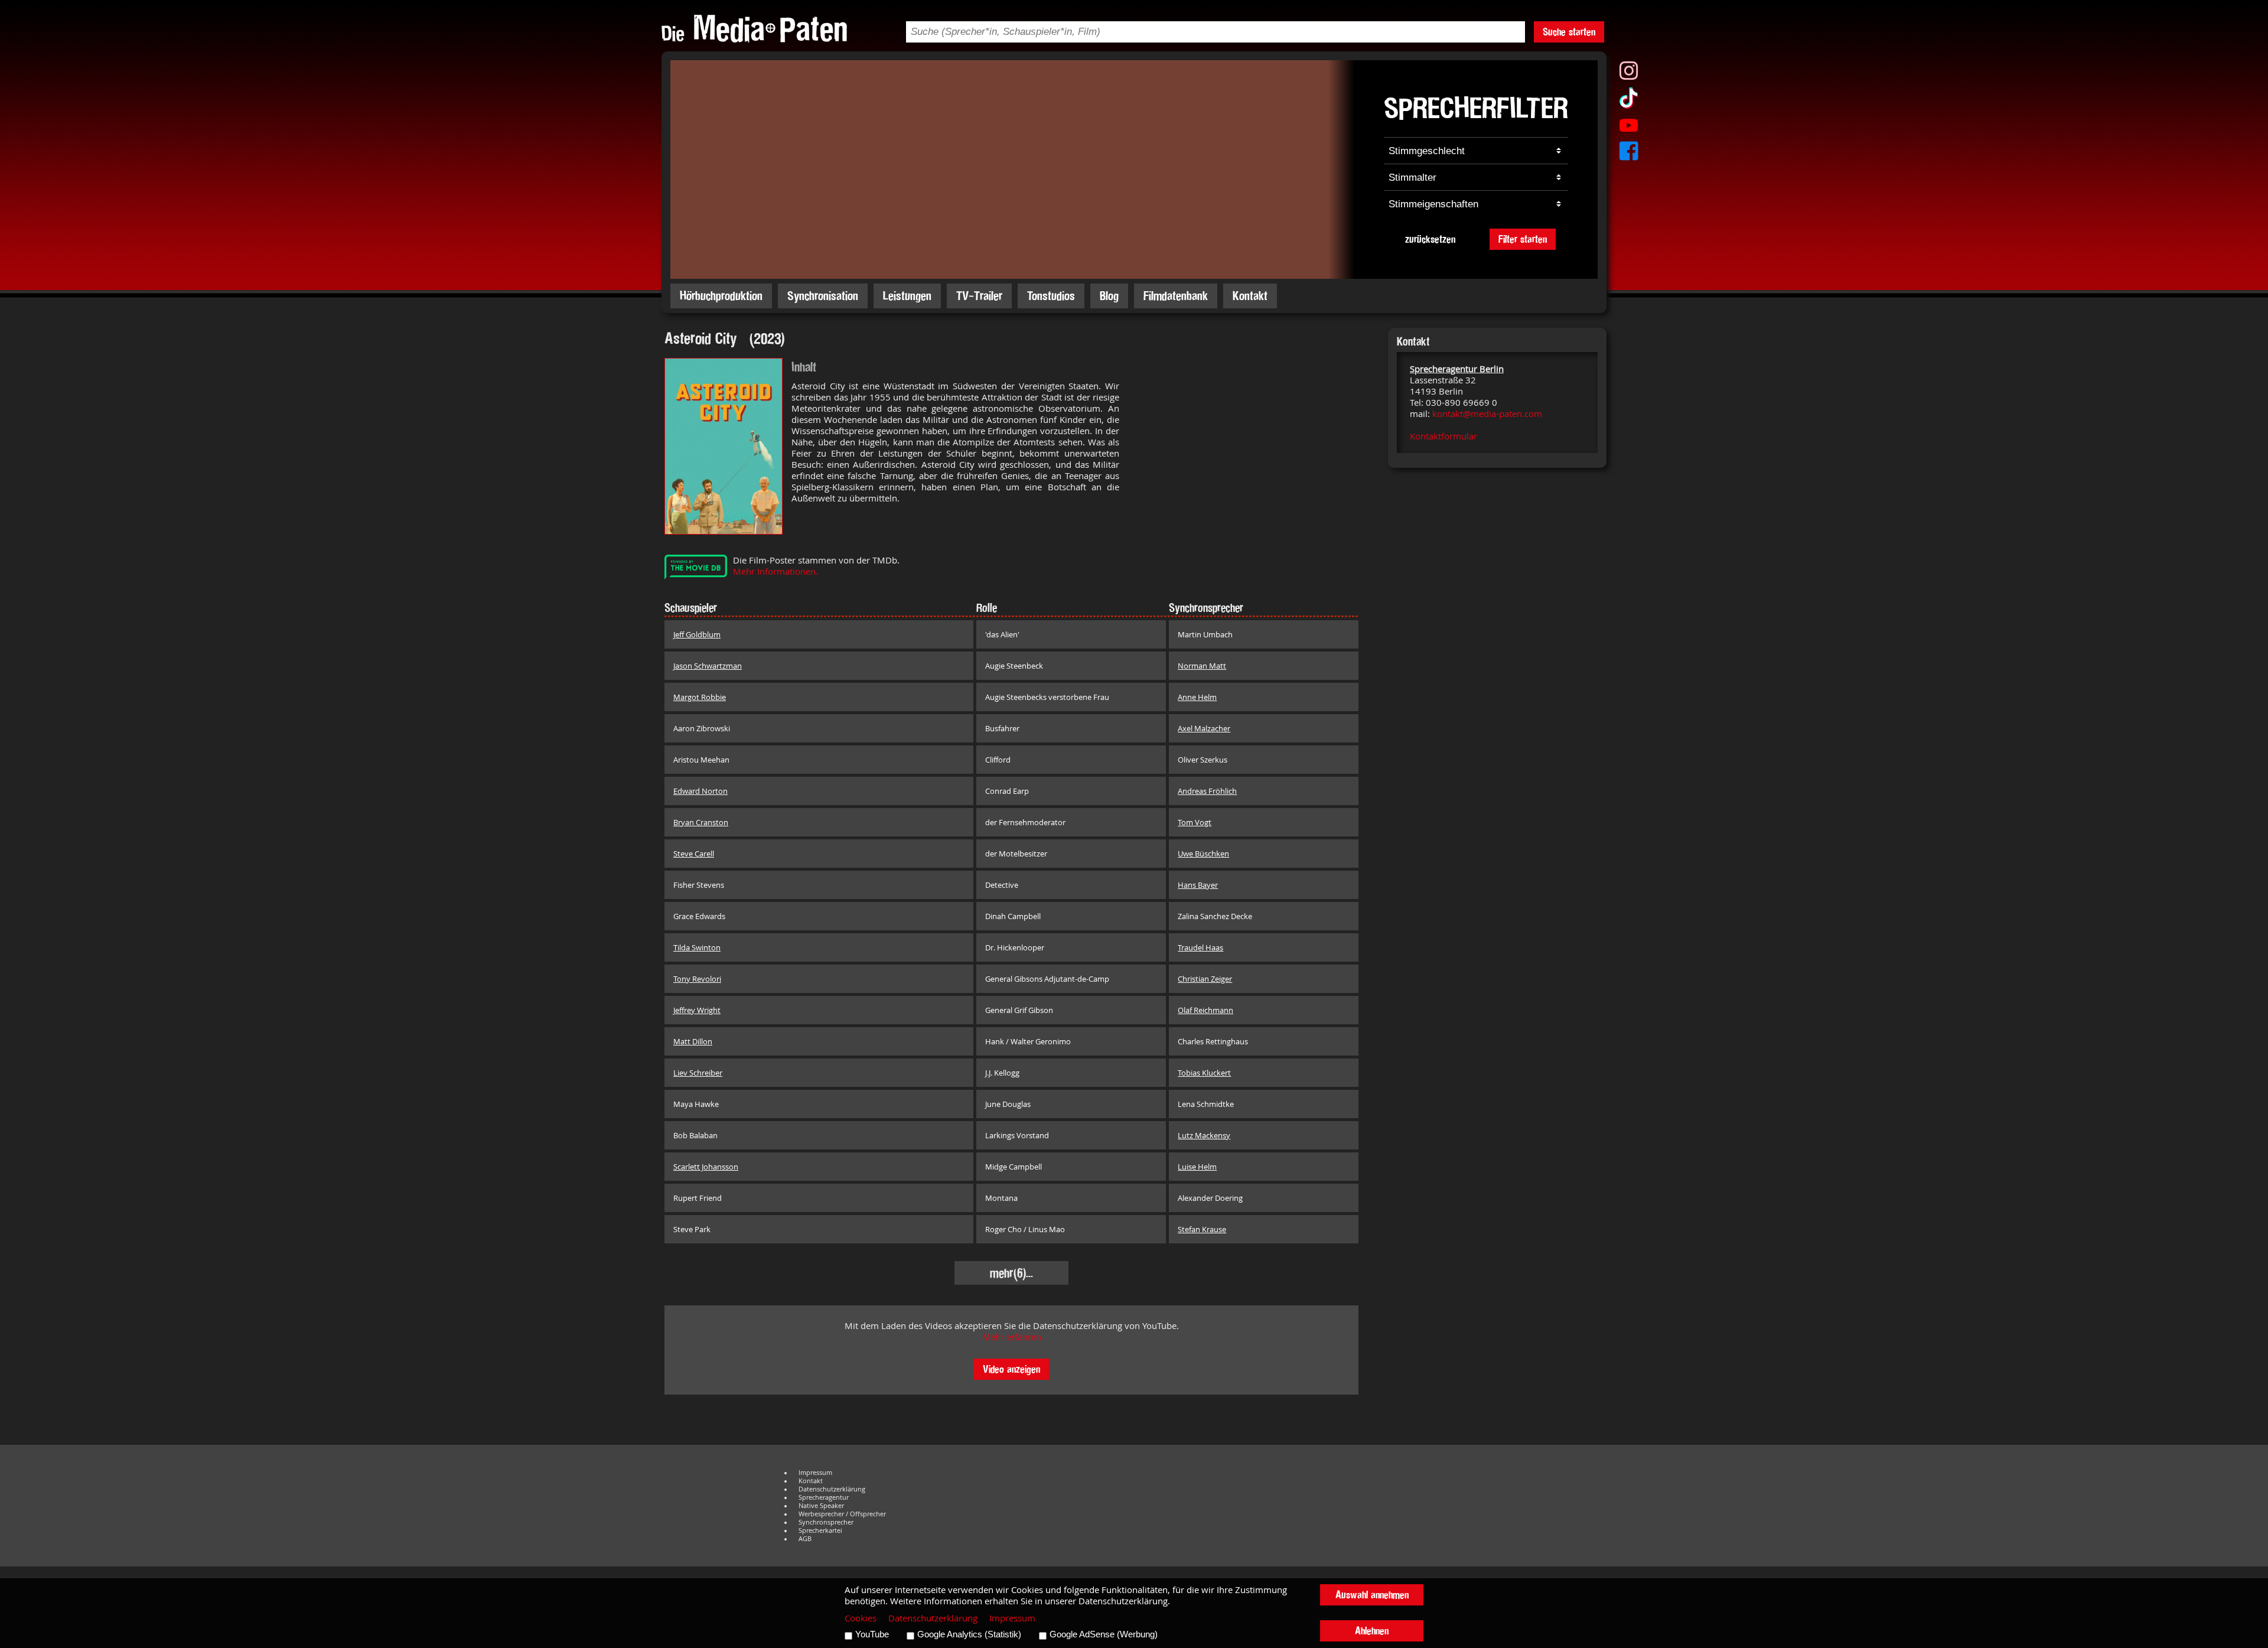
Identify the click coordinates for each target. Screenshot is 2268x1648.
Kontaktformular (1443, 436)
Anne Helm (1197, 697)
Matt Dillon (693, 1041)
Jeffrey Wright (697, 1010)
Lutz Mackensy (1204, 1135)
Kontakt (1250, 296)
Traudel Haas (1200, 947)
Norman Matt (1202, 666)
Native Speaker (821, 1506)
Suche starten (1569, 32)
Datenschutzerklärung (832, 1489)
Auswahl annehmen (1372, 1595)
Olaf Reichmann (1205, 1010)
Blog (1109, 296)
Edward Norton (700, 791)
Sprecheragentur (824, 1497)
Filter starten (1523, 239)
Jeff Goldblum (697, 634)
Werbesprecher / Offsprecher (842, 1514)
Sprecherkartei (820, 1530)
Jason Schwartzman (708, 666)
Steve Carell (694, 854)
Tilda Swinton (697, 947)
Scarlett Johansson (706, 1167)
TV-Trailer (979, 296)
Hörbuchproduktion (721, 296)
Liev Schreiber (698, 1073)
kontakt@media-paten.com (1487, 414)
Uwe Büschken (1203, 854)
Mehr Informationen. (775, 571)
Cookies (861, 1618)
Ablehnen (1372, 1631)
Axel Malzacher (1204, 728)
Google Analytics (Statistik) (969, 1634)
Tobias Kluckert (1204, 1073)
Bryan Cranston (701, 822)
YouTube (872, 1634)
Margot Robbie (700, 697)
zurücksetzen (1430, 239)
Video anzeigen (1011, 1369)
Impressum (815, 1473)
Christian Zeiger (1205, 979)
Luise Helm (1197, 1167)
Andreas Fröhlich (1207, 791)
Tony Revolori (697, 979)
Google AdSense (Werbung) (1104, 1634)
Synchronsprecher (826, 1522)
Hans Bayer (1198, 885)
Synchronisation (823, 296)
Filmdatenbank (1176, 296)
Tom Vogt (1195, 822)
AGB (805, 1539)
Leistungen (907, 296)
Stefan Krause (1202, 1229)
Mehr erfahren (1012, 1337)
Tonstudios (1051, 296)
